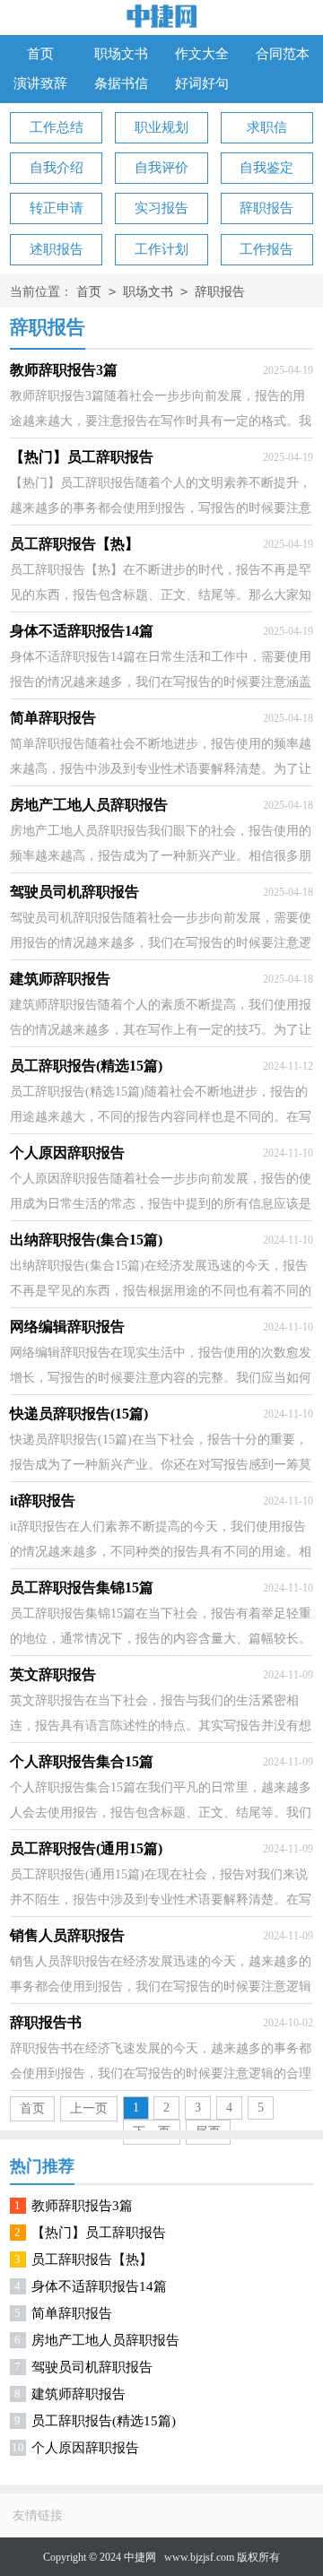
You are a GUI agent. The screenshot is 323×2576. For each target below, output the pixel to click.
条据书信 (121, 83)
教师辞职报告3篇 (82, 2206)
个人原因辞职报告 (85, 2448)
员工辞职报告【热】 (92, 2259)
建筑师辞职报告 (79, 2394)
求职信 (267, 127)
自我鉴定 (266, 168)
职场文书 (121, 54)
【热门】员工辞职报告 (99, 2233)
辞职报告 (266, 208)
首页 (40, 54)
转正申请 (57, 208)
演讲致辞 (40, 83)
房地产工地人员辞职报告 (105, 2340)
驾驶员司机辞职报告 (92, 2367)
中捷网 (140, 2557)
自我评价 (161, 168)
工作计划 (161, 249)
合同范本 (283, 54)
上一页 (89, 2108)
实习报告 (161, 208)
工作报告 (266, 249)
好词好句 (202, 83)
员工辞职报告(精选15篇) (104, 2421)
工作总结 (57, 127)
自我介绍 (57, 168)
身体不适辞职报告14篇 (99, 2286)
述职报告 (57, 249)
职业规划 (161, 127)
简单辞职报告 (72, 2313)
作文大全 (202, 54)
